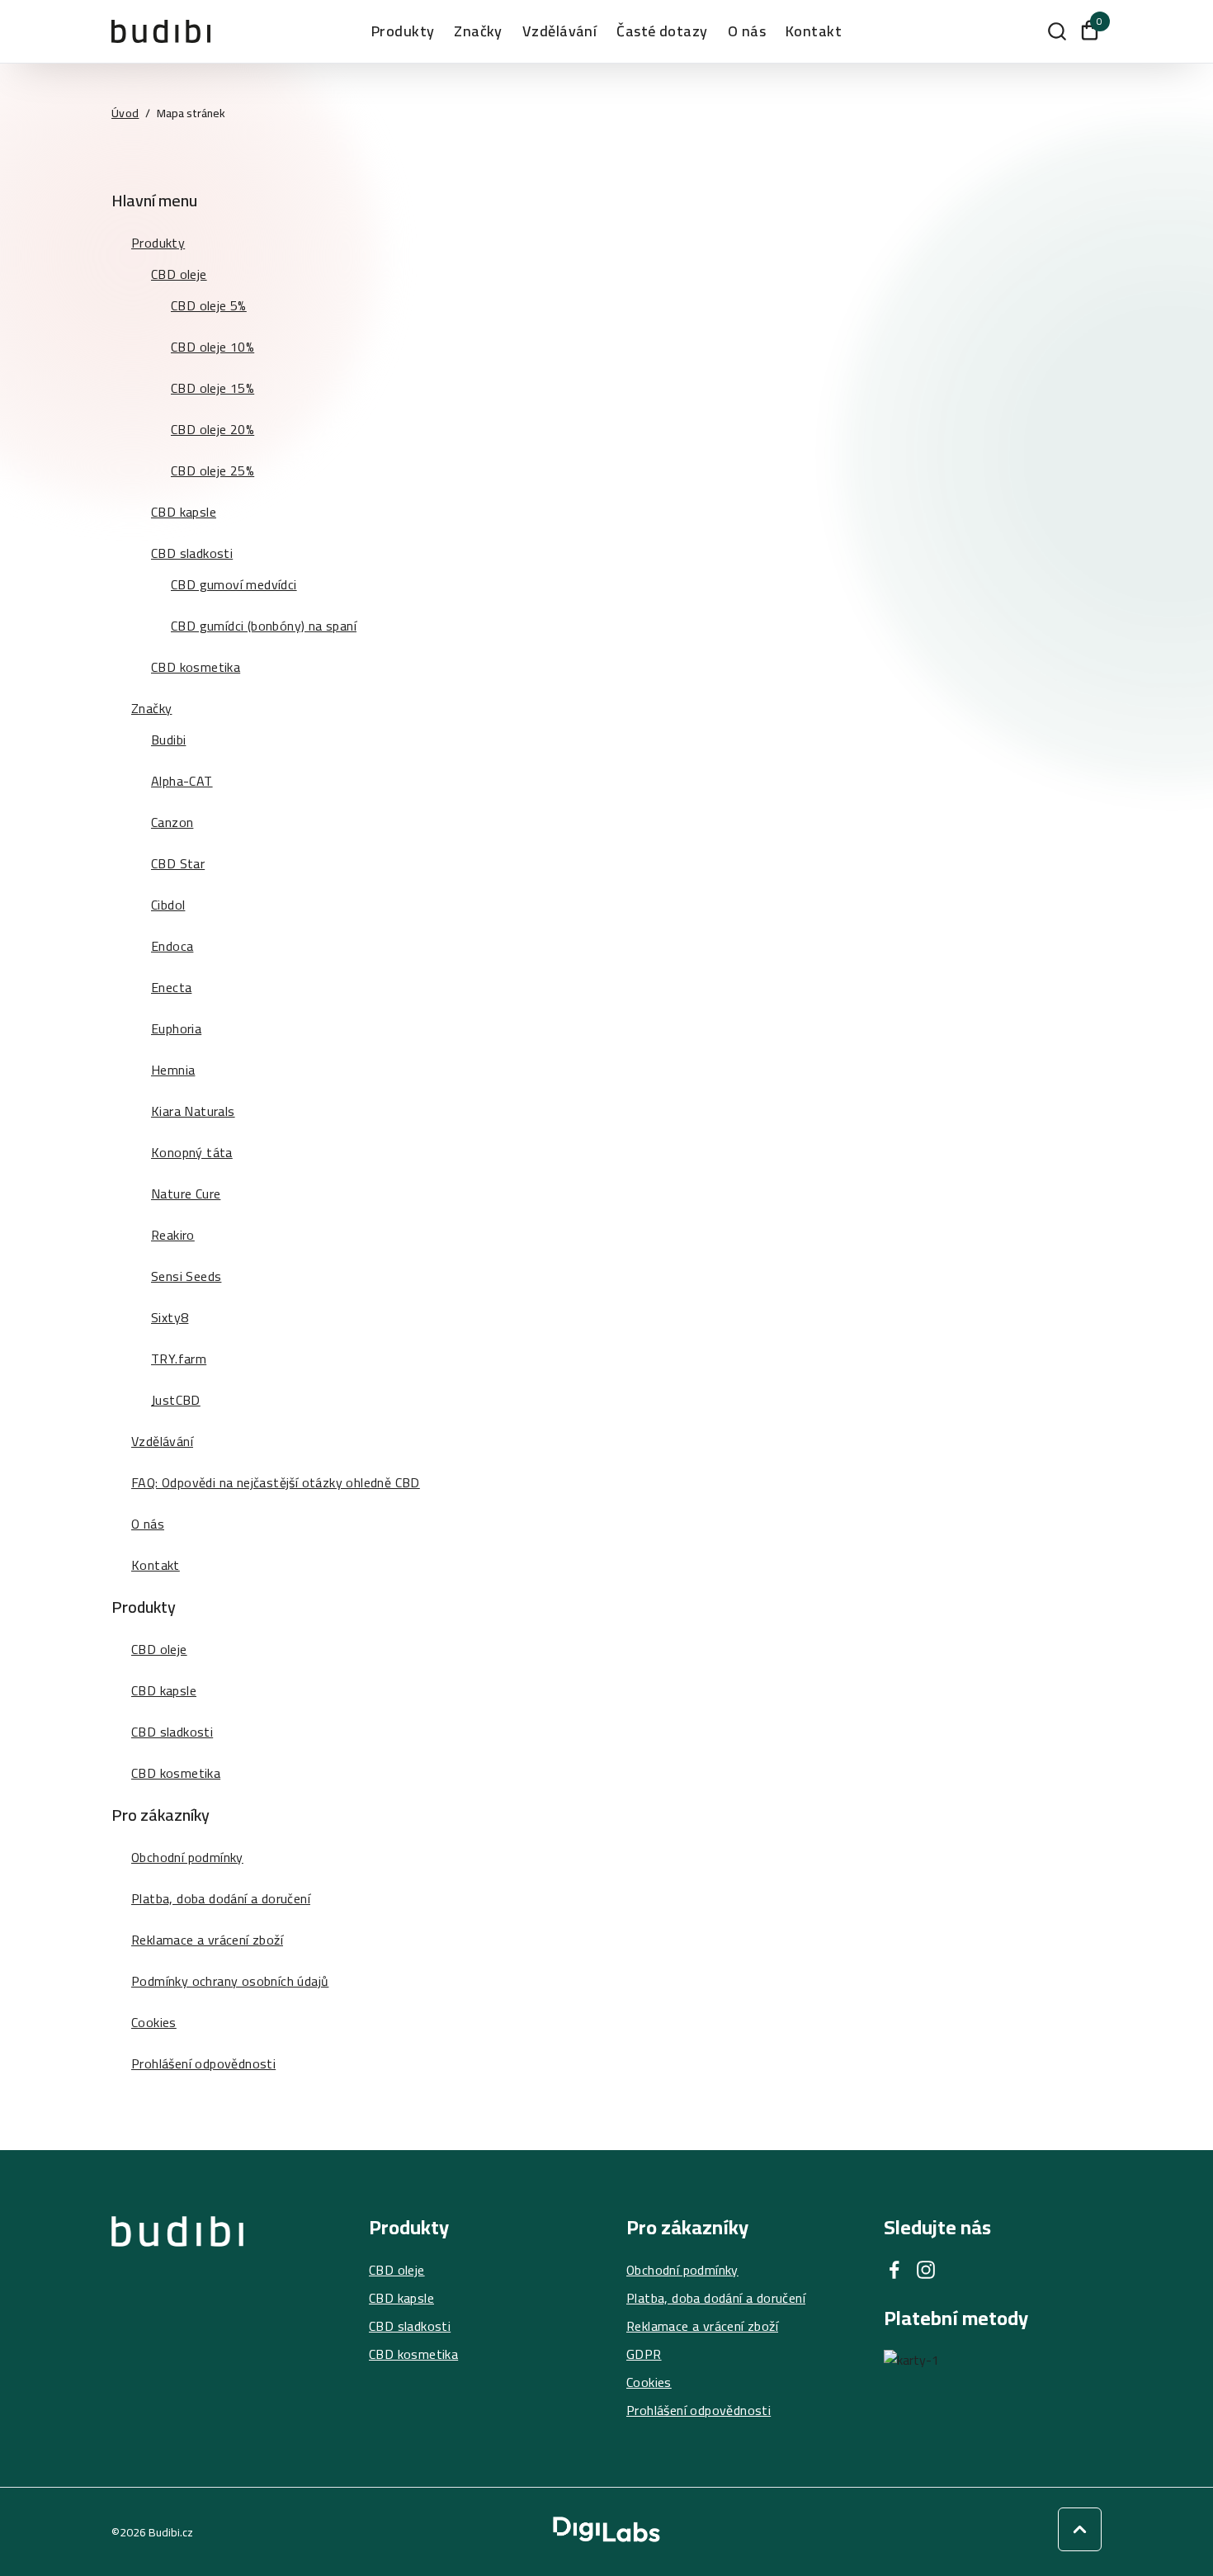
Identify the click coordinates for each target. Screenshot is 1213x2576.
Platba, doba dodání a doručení (221, 1898)
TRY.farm (179, 1359)
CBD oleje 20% (212, 429)
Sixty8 (170, 1317)
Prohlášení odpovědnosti (203, 2063)
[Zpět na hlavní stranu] (177, 2318)
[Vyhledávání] (1057, 31)
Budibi (168, 740)
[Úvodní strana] (161, 31)
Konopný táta (192, 1152)
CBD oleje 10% (212, 347)
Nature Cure (186, 1193)
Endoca (172, 946)
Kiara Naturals (193, 1111)
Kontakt (814, 31)
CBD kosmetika (196, 667)
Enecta (171, 987)
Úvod (125, 113)
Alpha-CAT (182, 781)
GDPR (644, 2354)
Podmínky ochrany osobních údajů (230, 1981)
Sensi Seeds (186, 1276)
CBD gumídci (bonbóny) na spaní (264, 626)
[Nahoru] (1080, 2529)
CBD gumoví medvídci (234, 584)
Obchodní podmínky (187, 1857)
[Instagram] (926, 2270)
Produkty (403, 31)
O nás (747, 31)
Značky (151, 708)
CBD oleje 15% (212, 388)
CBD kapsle (184, 512)
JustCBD (176, 1400)
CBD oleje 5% (209, 305)
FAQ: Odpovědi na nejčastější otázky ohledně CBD (276, 1482)
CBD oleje (179, 274)
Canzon (172, 822)
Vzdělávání (560, 31)
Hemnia (173, 1070)
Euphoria (176, 1028)
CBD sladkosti (192, 553)
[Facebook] (894, 2270)
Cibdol (168, 905)
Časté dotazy (662, 31)
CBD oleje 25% (212, 470)
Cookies (154, 2022)
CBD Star (178, 863)
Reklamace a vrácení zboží (207, 1940)
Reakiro (173, 1235)
